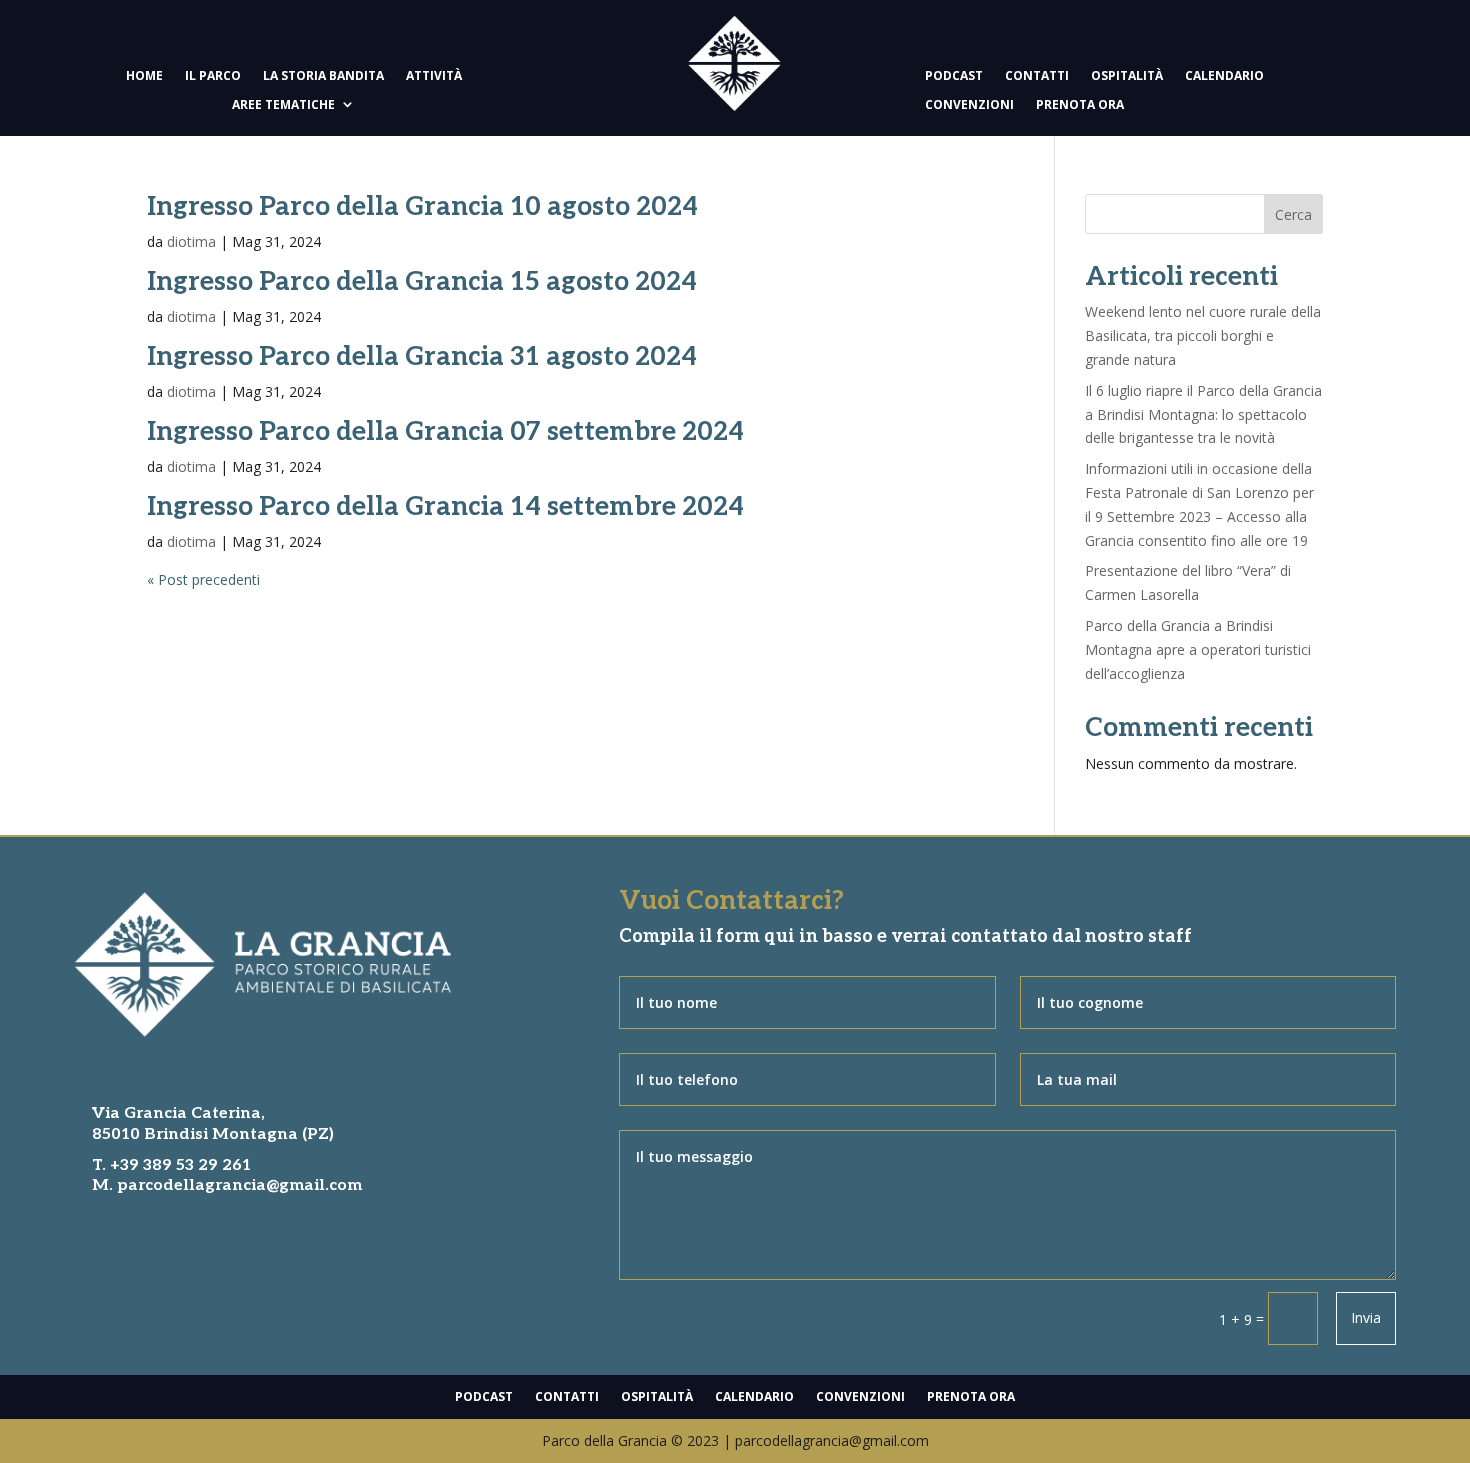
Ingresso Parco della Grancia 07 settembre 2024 (445, 432)
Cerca (1293, 214)
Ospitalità (1127, 76)
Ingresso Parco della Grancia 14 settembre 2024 (445, 507)
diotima (191, 241)
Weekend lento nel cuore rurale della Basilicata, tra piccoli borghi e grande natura (1203, 335)
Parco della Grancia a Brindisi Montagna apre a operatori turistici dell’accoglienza (1198, 649)
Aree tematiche (283, 105)
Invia (1366, 1317)
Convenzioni (969, 105)
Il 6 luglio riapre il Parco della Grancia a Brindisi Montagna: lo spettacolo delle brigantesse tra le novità (1203, 414)
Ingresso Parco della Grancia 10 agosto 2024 (422, 207)
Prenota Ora (1080, 105)
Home (144, 76)
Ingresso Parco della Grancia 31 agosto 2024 (422, 357)
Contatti (1037, 76)
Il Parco (213, 76)
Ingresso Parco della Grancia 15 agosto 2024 (422, 282)
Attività (434, 76)
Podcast (954, 76)
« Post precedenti (203, 579)
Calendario (1224, 76)
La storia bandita (323, 76)
